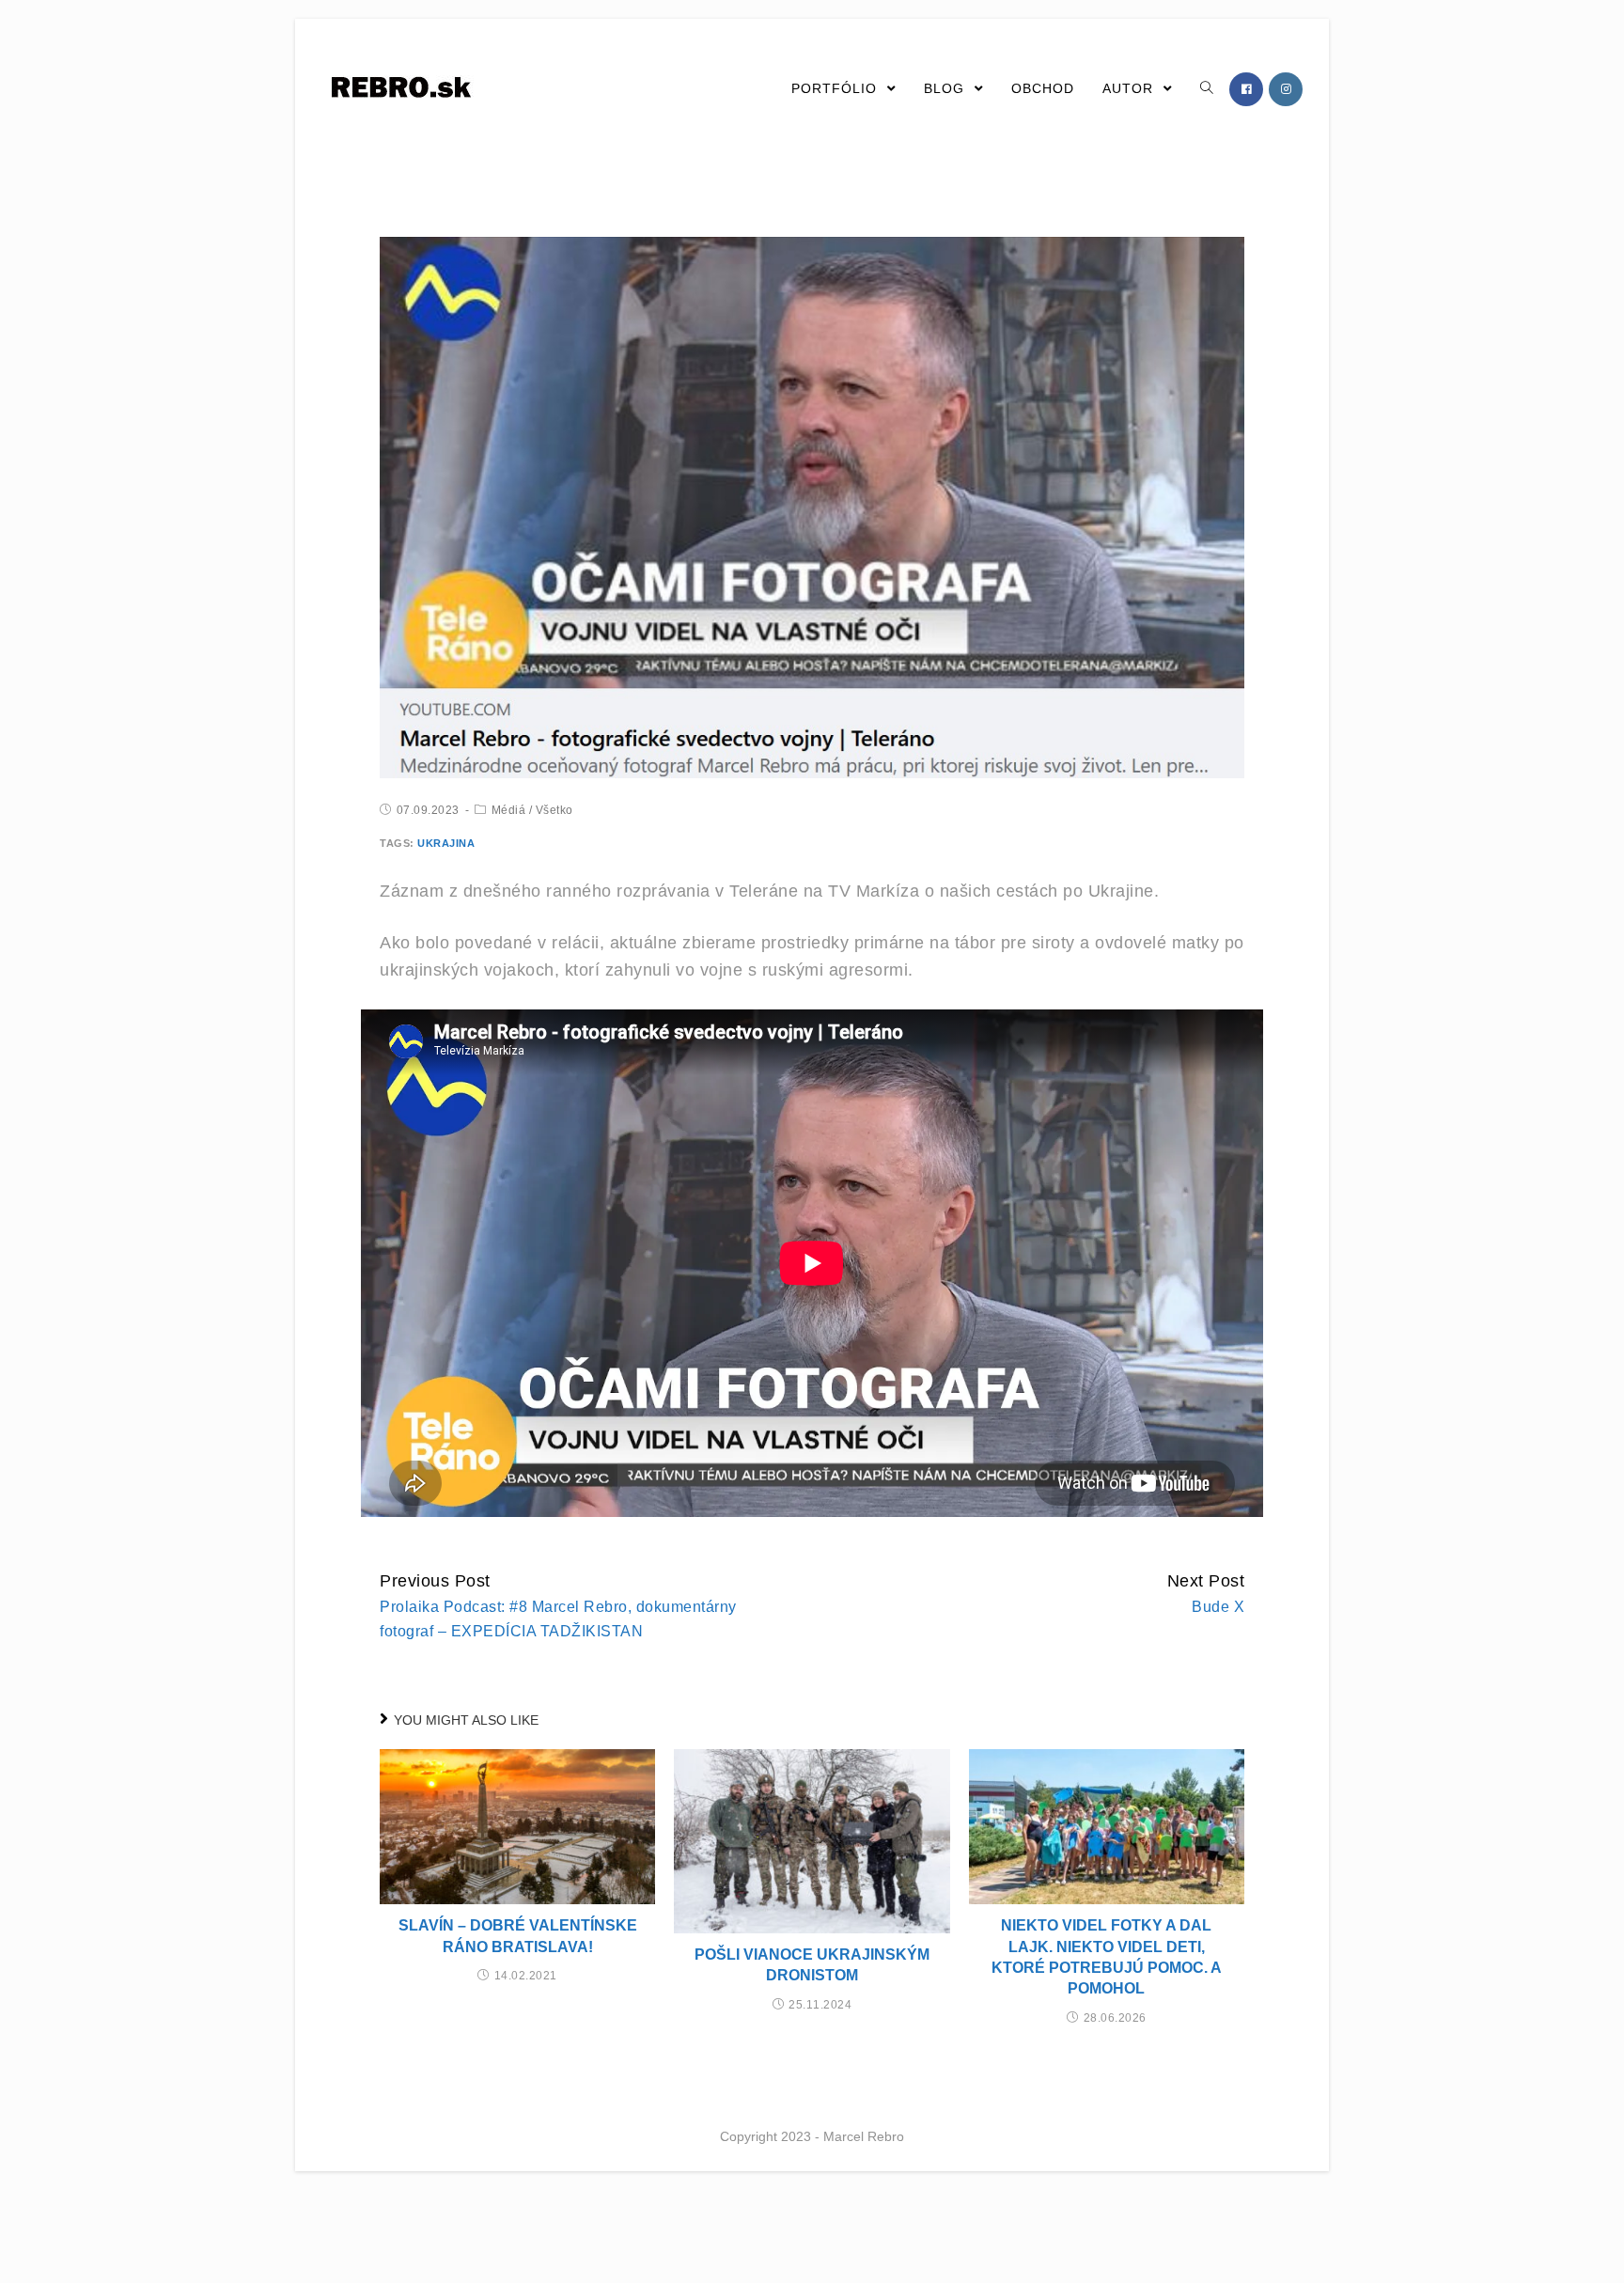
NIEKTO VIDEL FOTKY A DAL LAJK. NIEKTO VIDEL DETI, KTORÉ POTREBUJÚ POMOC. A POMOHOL (1107, 1957)
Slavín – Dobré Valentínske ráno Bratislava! (518, 1936)
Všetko (554, 810)
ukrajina (446, 843)
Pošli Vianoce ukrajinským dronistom (812, 1965)
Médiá (509, 810)
